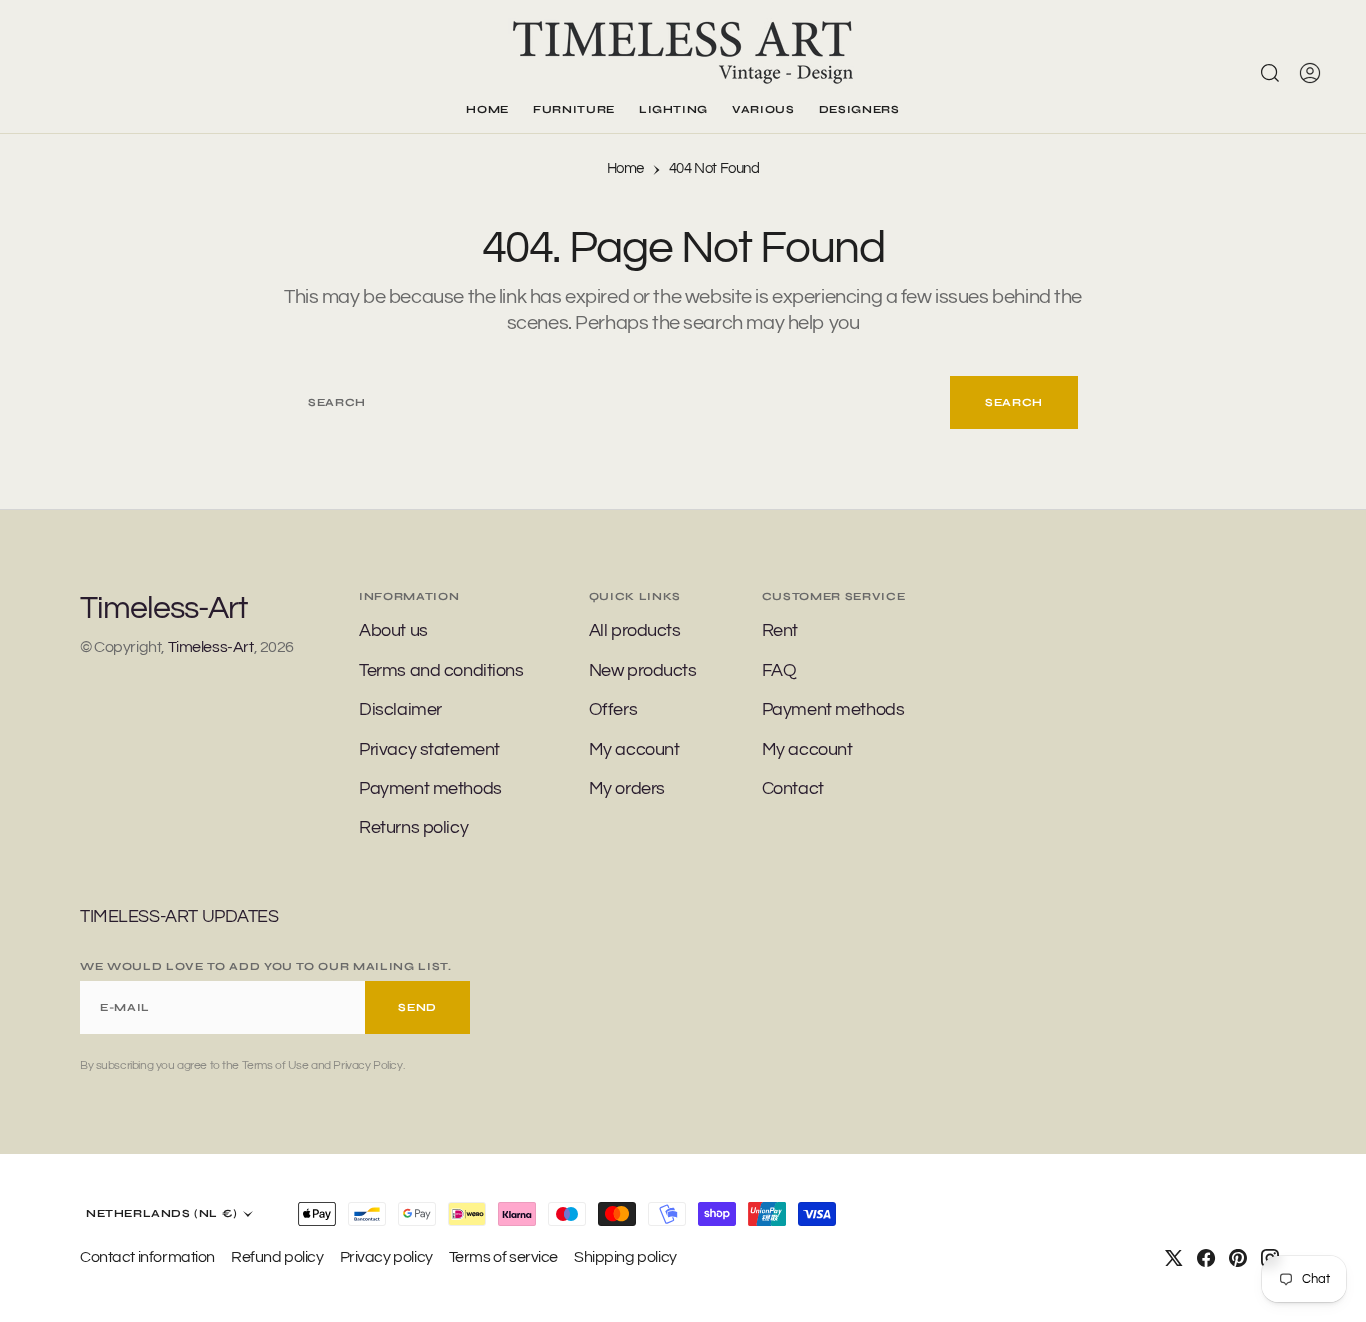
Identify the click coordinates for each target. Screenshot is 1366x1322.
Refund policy (277, 1257)
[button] (1310, 73)
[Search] (1270, 73)
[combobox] (619, 402)
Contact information (147, 1257)
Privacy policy (386, 1257)
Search (1014, 402)
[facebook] (1206, 1258)
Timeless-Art (211, 647)
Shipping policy (625, 1257)
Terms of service (503, 1257)
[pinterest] (1238, 1258)
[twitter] (1174, 1258)
